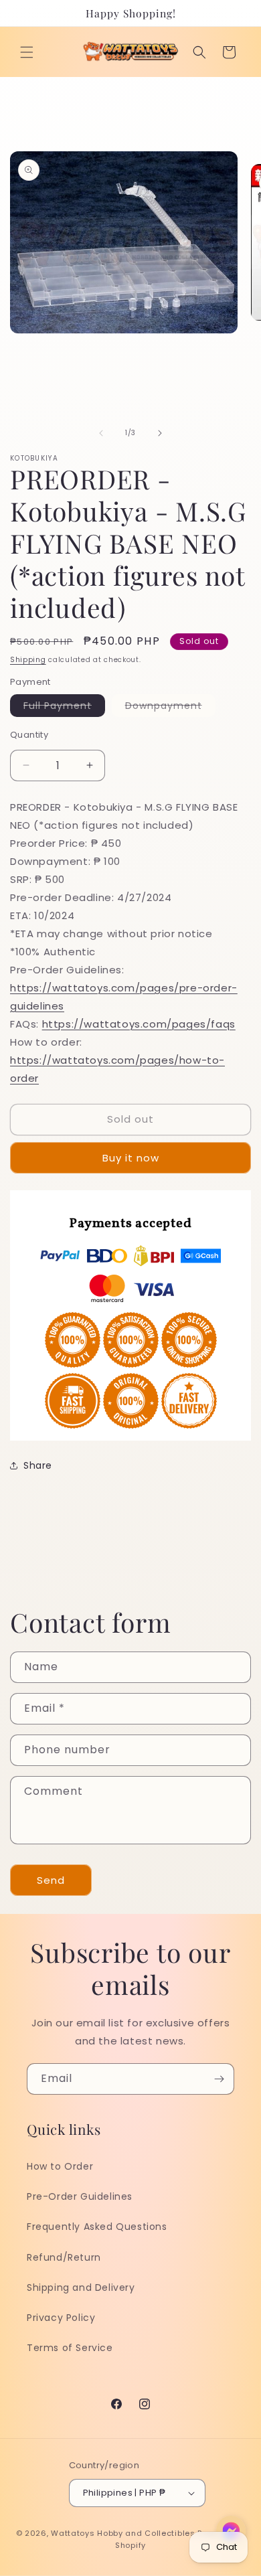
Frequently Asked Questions (97, 2227)
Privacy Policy (61, 2318)
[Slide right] (160, 433)
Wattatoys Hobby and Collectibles (123, 2533)
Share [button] (38, 1465)
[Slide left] (101, 433)
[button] (27, 52)
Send (51, 1880)
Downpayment (170, 708)
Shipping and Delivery (81, 2287)
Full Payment (64, 708)
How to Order (60, 2166)
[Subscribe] (219, 2079)
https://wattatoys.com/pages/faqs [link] (139, 1024)
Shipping (28, 660)
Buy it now (131, 1158)
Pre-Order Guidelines (80, 2196)
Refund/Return (64, 2257)
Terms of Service (70, 2348)
